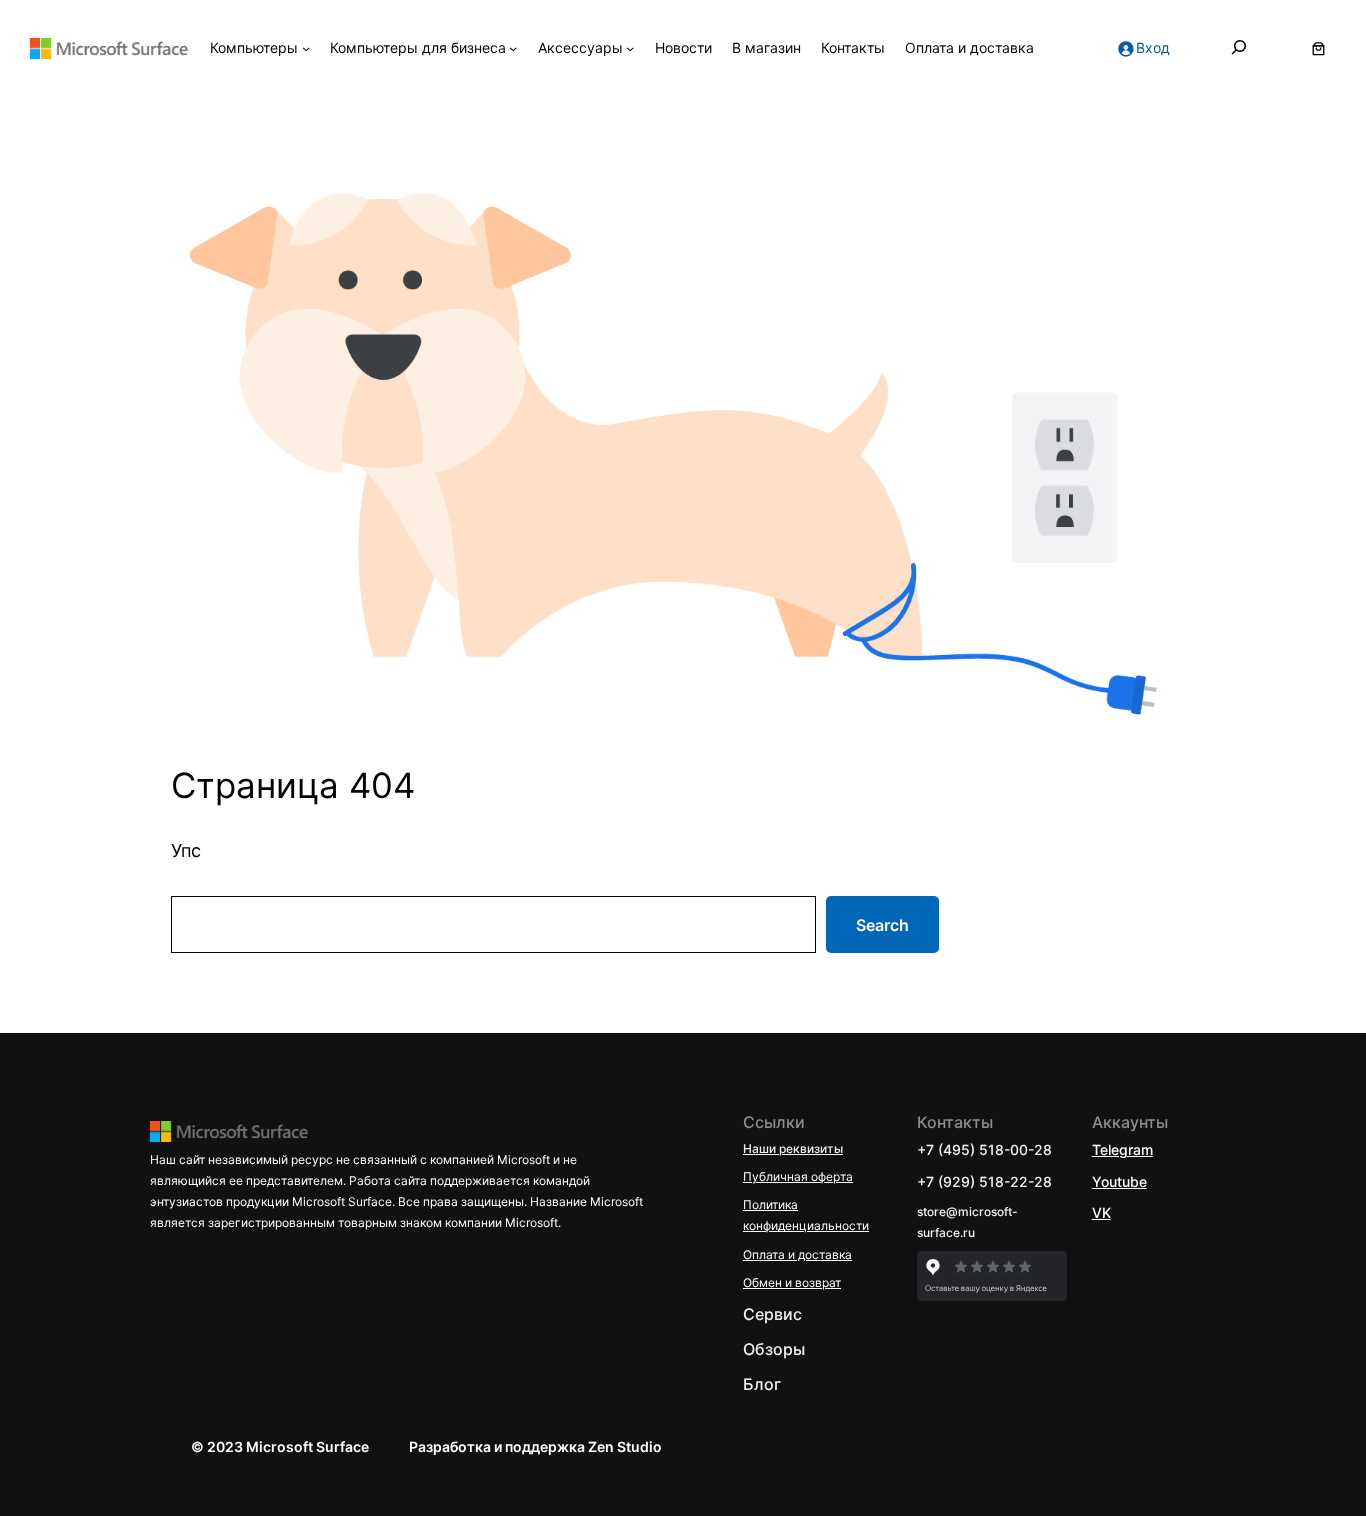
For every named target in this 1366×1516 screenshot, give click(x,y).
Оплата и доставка (797, 1254)
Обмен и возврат (792, 1282)
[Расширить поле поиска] (1239, 48)
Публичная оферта (798, 1176)
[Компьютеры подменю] (306, 48)
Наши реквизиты (793, 1148)
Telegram (1122, 1149)
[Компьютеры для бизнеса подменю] (513, 48)
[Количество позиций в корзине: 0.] (1318, 48)
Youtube (1119, 1181)
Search (882, 925)
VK (1101, 1212)
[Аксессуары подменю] (630, 48)
